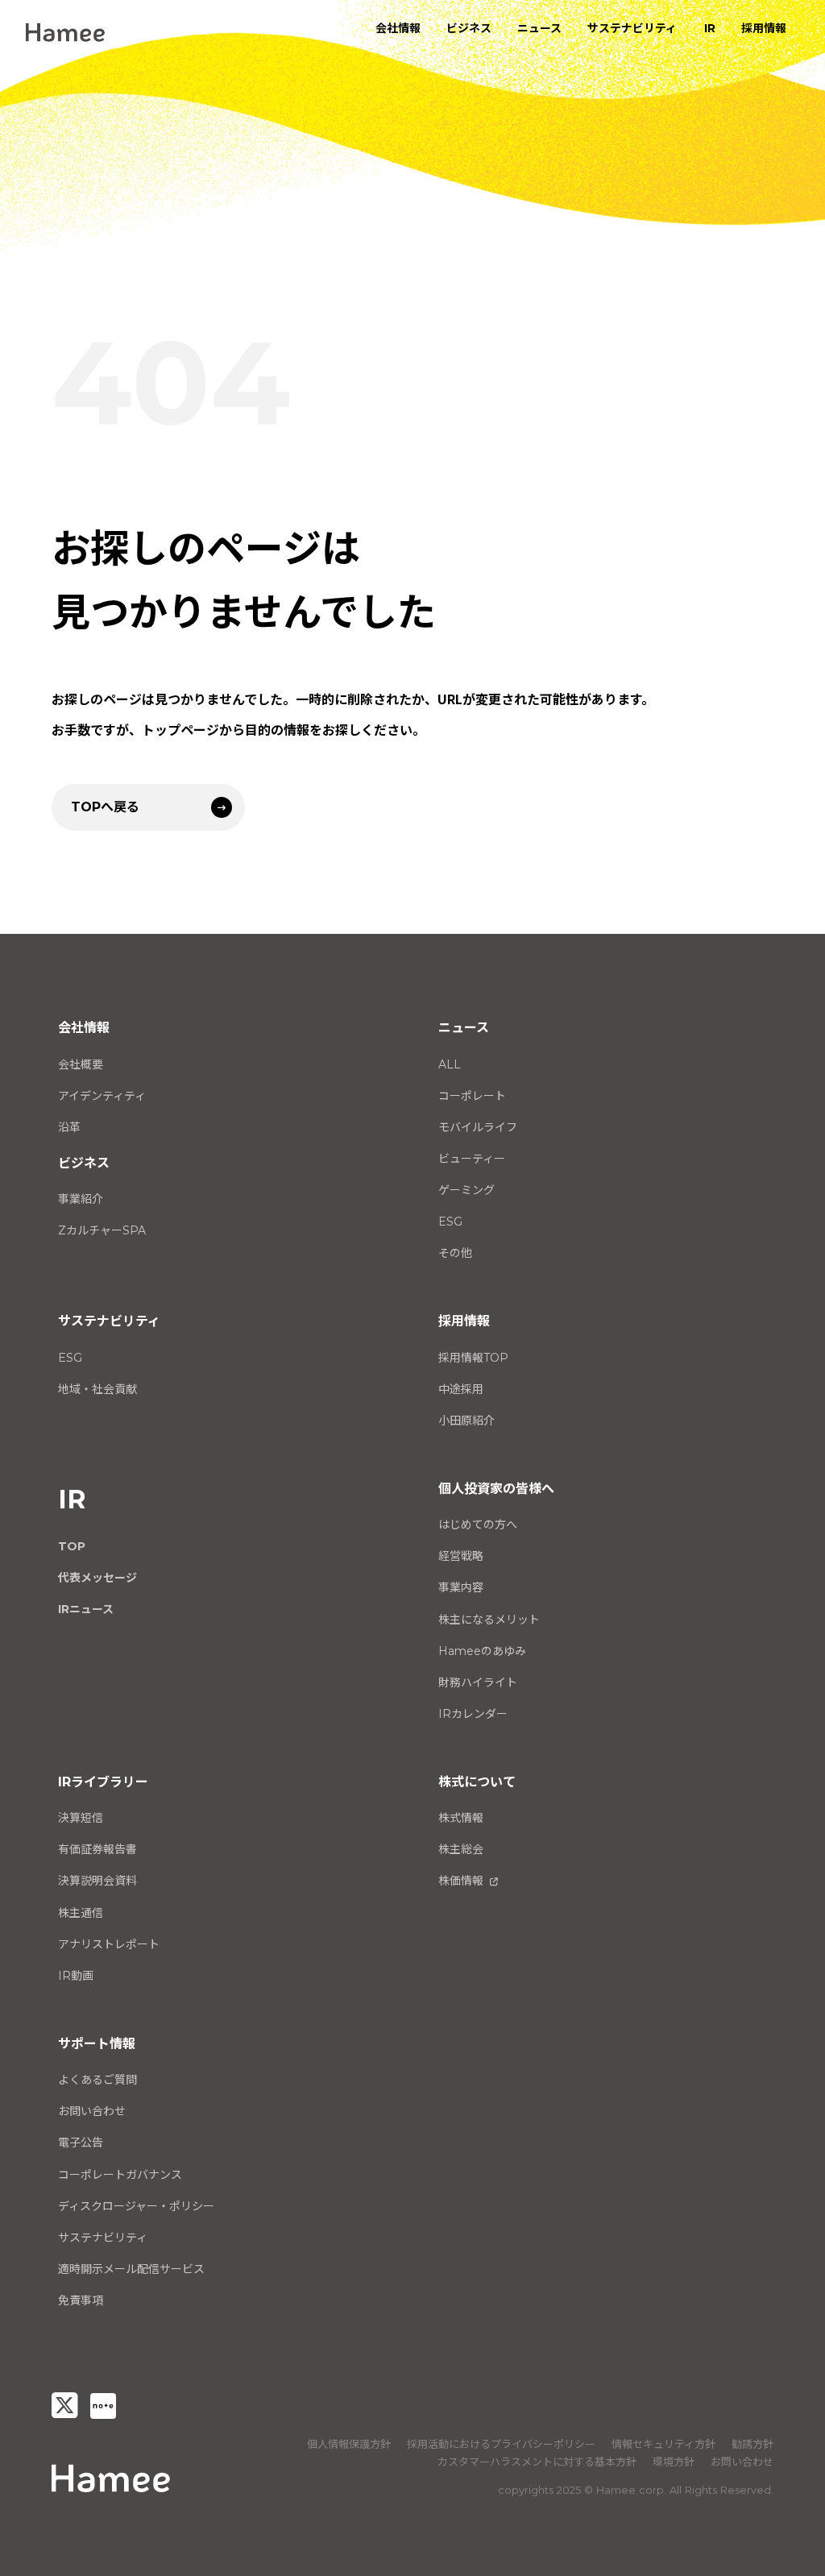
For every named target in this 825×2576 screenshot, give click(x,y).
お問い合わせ (742, 2462)
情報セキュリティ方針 (663, 2444)
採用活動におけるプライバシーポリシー (501, 2444)
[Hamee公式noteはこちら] (103, 2406)
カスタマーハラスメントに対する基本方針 (537, 2462)
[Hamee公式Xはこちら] (64, 2406)
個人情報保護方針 (349, 2444)
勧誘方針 (752, 2444)
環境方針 (674, 2462)
